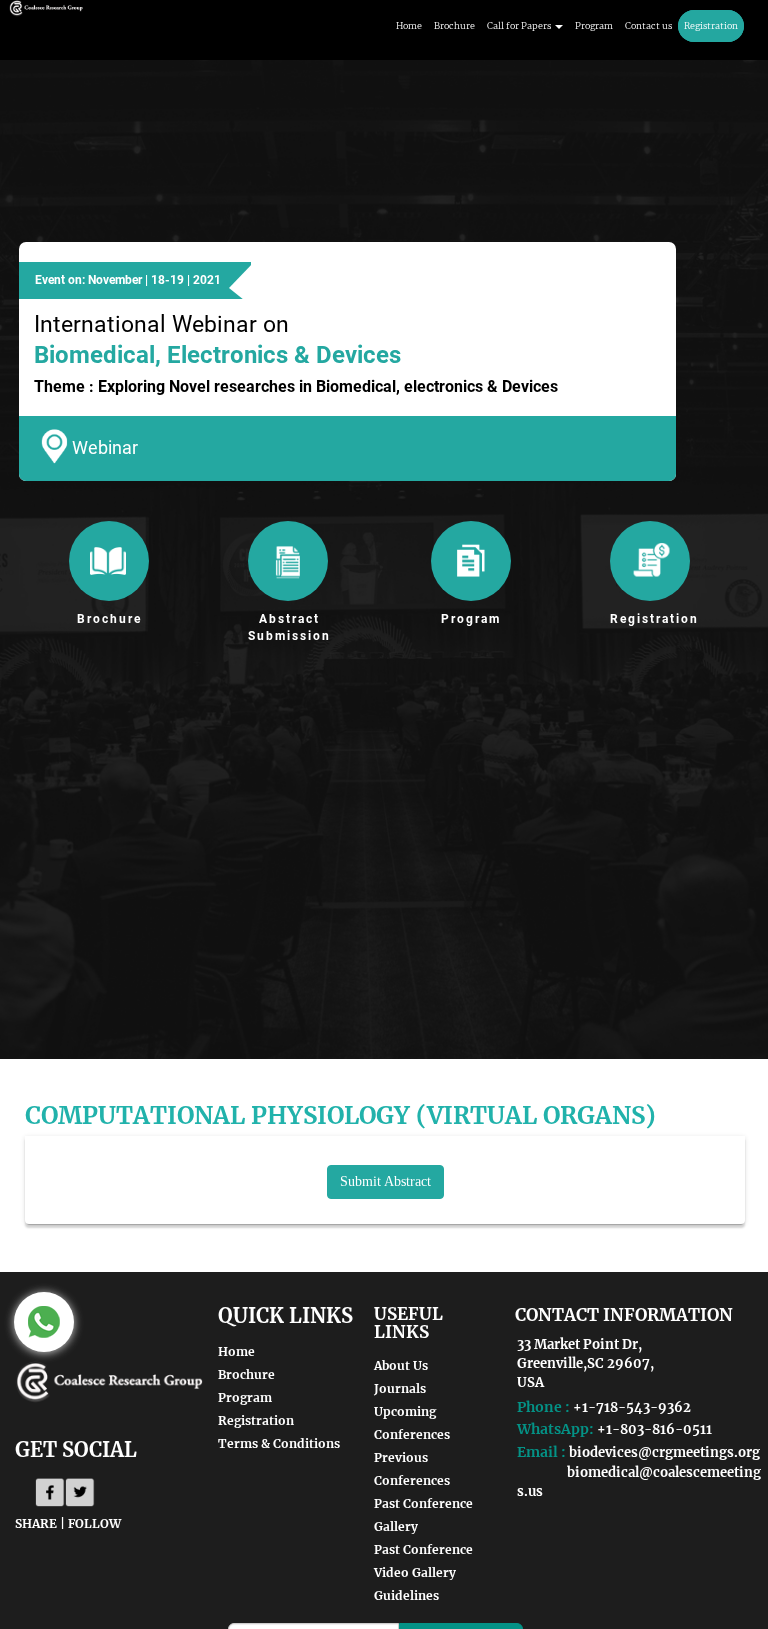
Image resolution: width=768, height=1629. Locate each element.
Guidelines (406, 1595)
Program (594, 25)
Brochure (454, 25)
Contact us (648, 25)
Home (409, 25)
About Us (401, 1365)
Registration (711, 25)
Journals (400, 1388)
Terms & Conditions (279, 1443)
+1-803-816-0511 (654, 1429)
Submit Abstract (385, 1181)
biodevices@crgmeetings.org (664, 1452)
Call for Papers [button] (520, 25)
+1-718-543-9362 (632, 1407)
